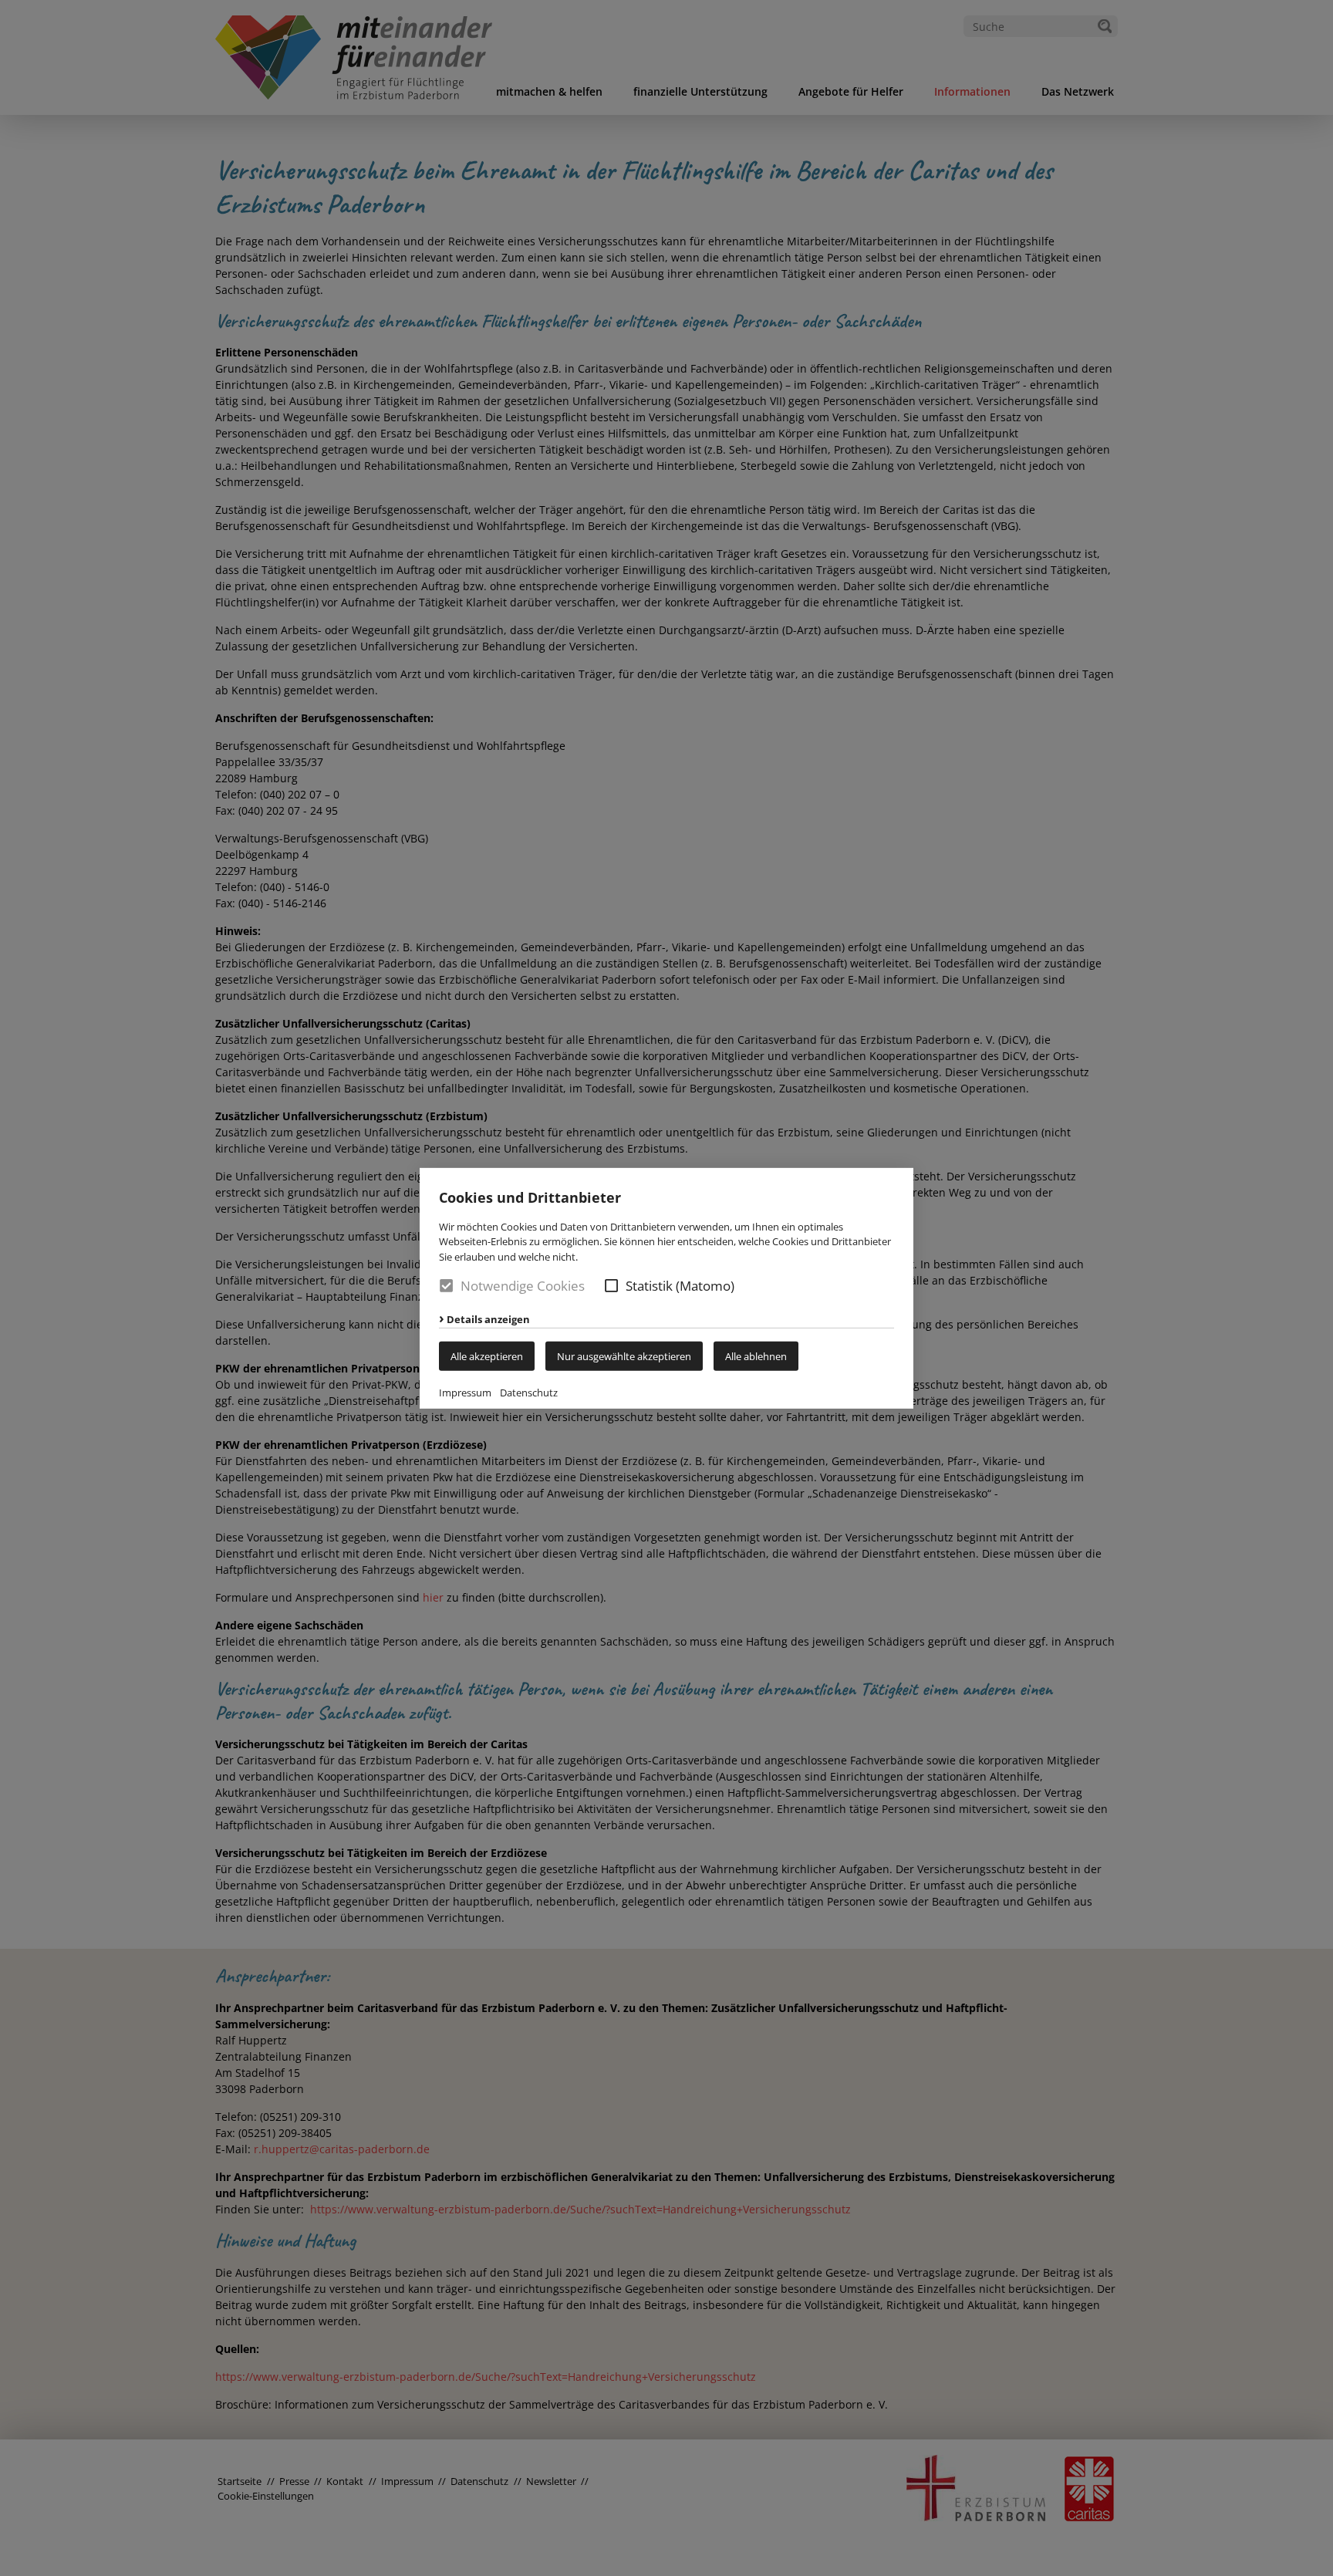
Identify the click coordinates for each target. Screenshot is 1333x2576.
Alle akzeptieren (487, 1356)
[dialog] (666, 1288)
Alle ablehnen (756, 1356)
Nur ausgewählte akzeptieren (624, 1356)
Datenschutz (529, 1393)
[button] (611, 1286)
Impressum (465, 1393)
